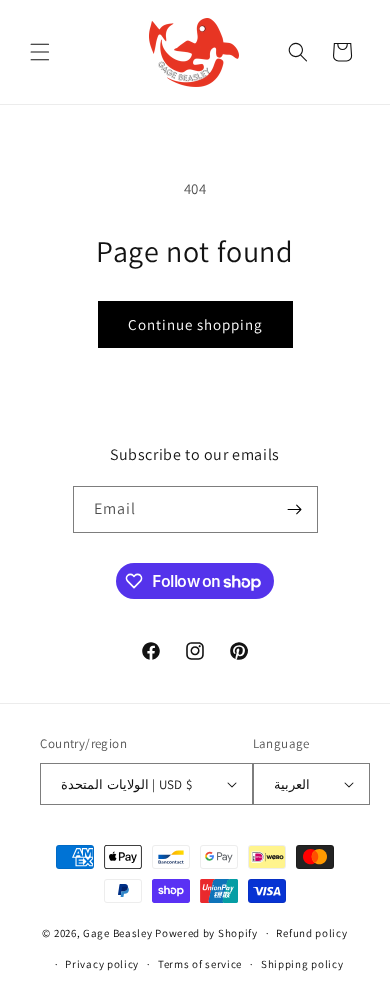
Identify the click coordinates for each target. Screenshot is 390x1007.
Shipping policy (302, 964)
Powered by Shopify (206, 933)
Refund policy (311, 933)
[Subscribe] (295, 509)
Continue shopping (195, 324)
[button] (40, 52)
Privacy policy (102, 964)
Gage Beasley (117, 933)
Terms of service (200, 964)
